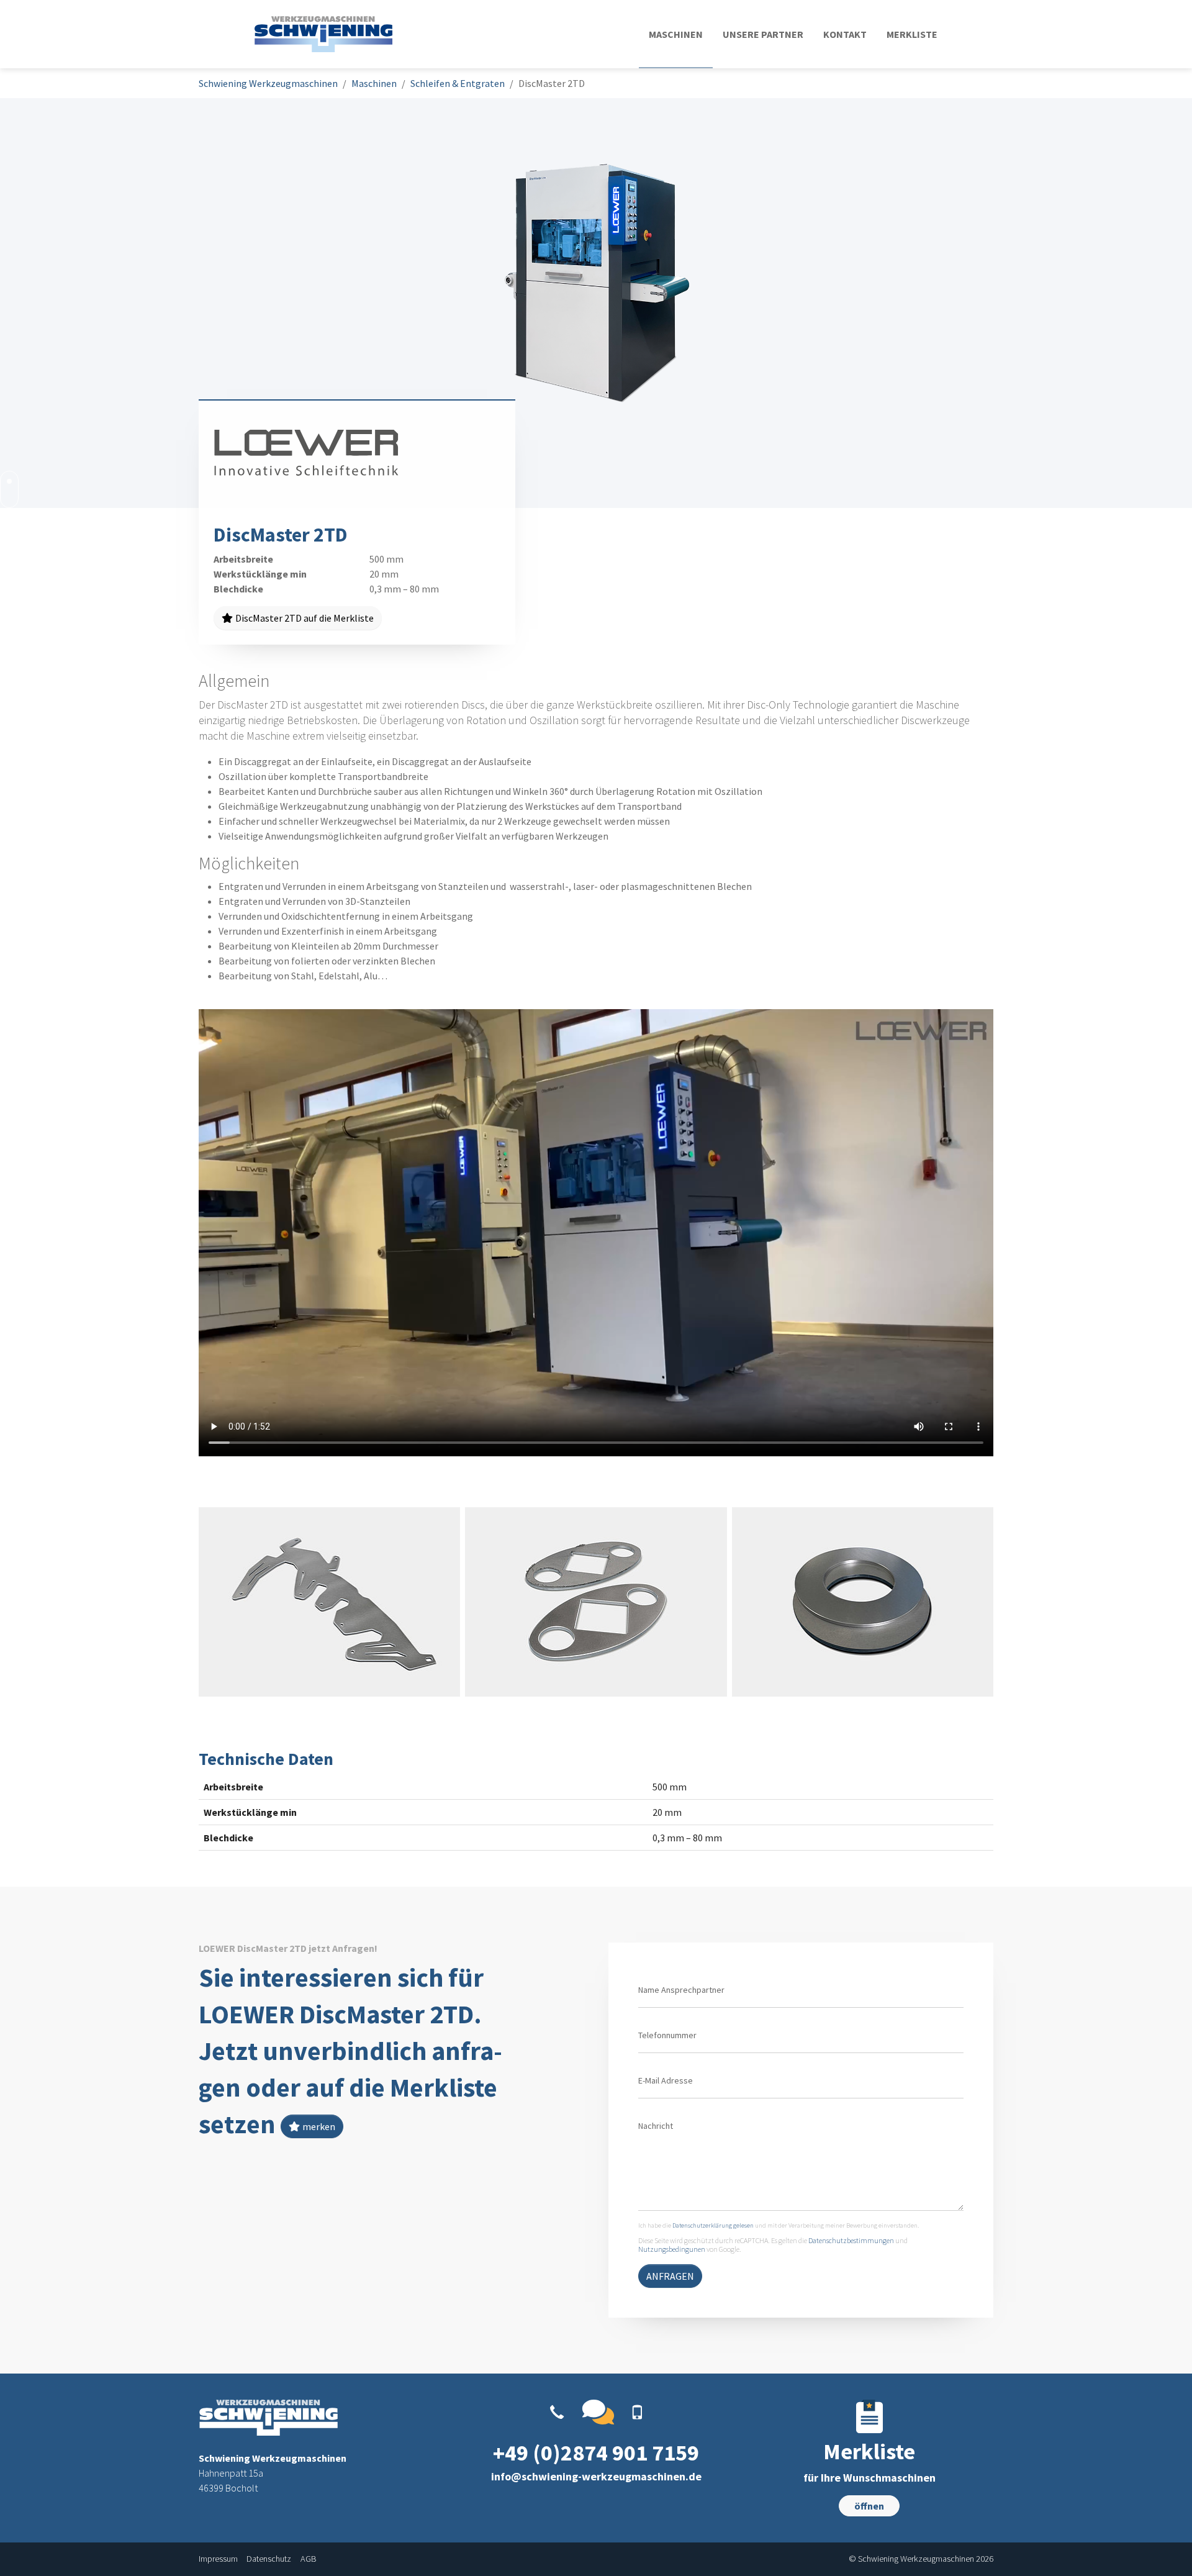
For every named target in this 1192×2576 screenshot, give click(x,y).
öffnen (869, 2506)
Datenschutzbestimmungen (851, 2240)
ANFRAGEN (670, 2276)
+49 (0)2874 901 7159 (596, 2453)
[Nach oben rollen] (1165, 2549)
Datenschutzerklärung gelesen (713, 2225)
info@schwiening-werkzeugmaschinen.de (596, 2476)
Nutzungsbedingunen (672, 2249)
